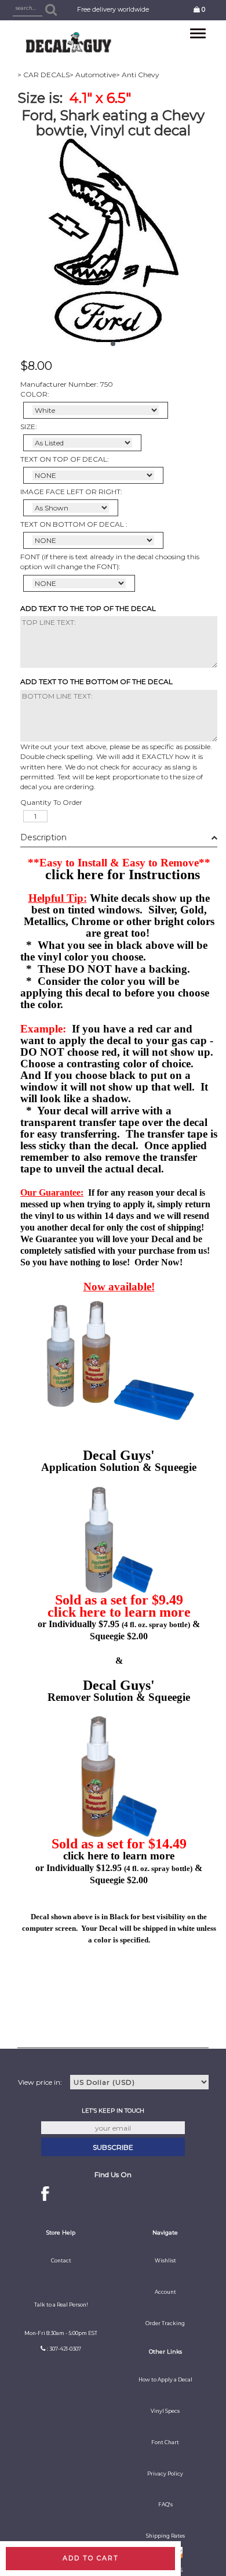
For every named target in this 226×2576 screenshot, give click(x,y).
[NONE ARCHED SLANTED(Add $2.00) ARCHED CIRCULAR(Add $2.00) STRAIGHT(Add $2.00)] (93, 475)
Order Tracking (165, 2323)
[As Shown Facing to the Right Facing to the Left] (71, 508)
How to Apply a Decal (165, 2380)
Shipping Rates (165, 2536)
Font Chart (165, 2442)
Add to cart (91, 2558)
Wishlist (165, 2261)
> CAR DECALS (43, 75)
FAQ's (165, 2505)
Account (165, 2292)
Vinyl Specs (165, 2411)
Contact (61, 2261)
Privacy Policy (165, 2474)
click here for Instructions (123, 875)
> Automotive (93, 75)
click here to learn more (119, 1612)
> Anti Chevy (138, 75)
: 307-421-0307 (64, 2349)
